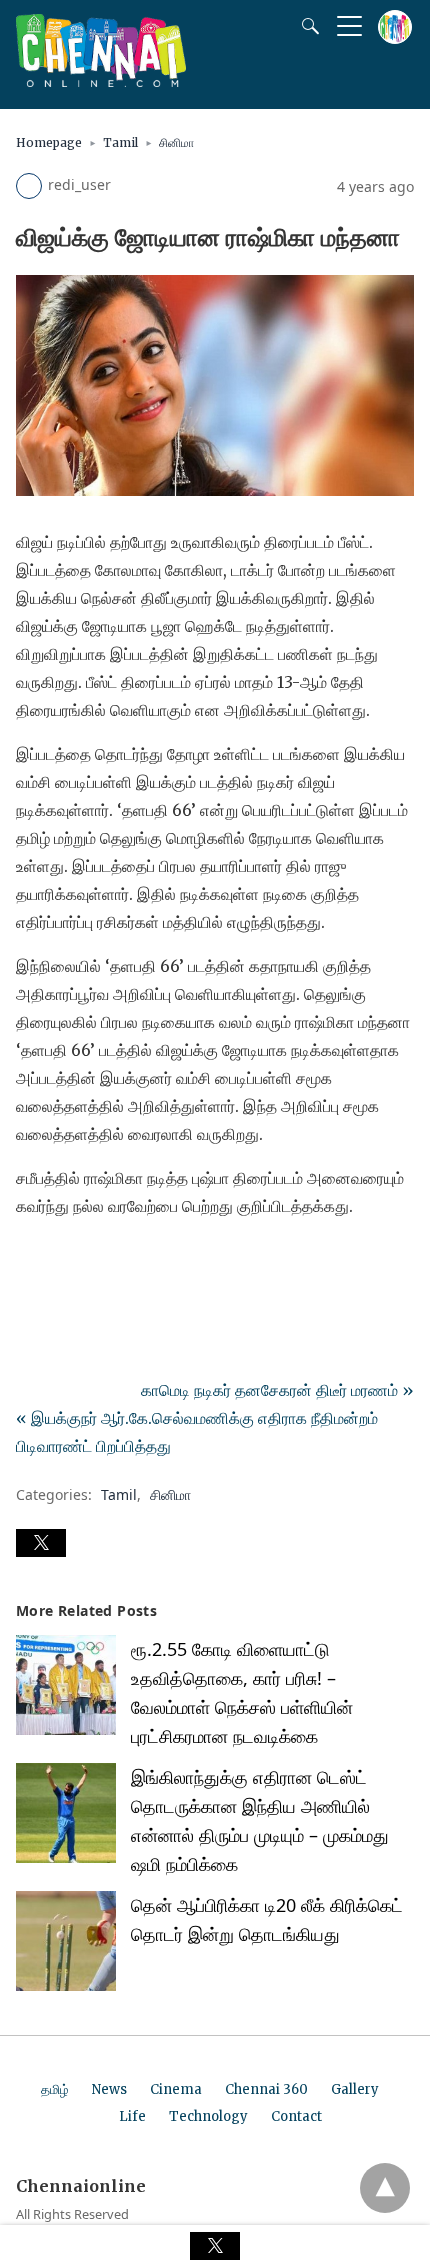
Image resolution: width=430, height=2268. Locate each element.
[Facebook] (32, 1262)
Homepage (49, 142)
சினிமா (176, 142)
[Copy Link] (128, 1262)
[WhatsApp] (96, 1262)
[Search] (306, 26)
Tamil (120, 142)
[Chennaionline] (101, 81)
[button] (41, 1543)
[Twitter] (64, 1262)
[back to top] (385, 2188)
